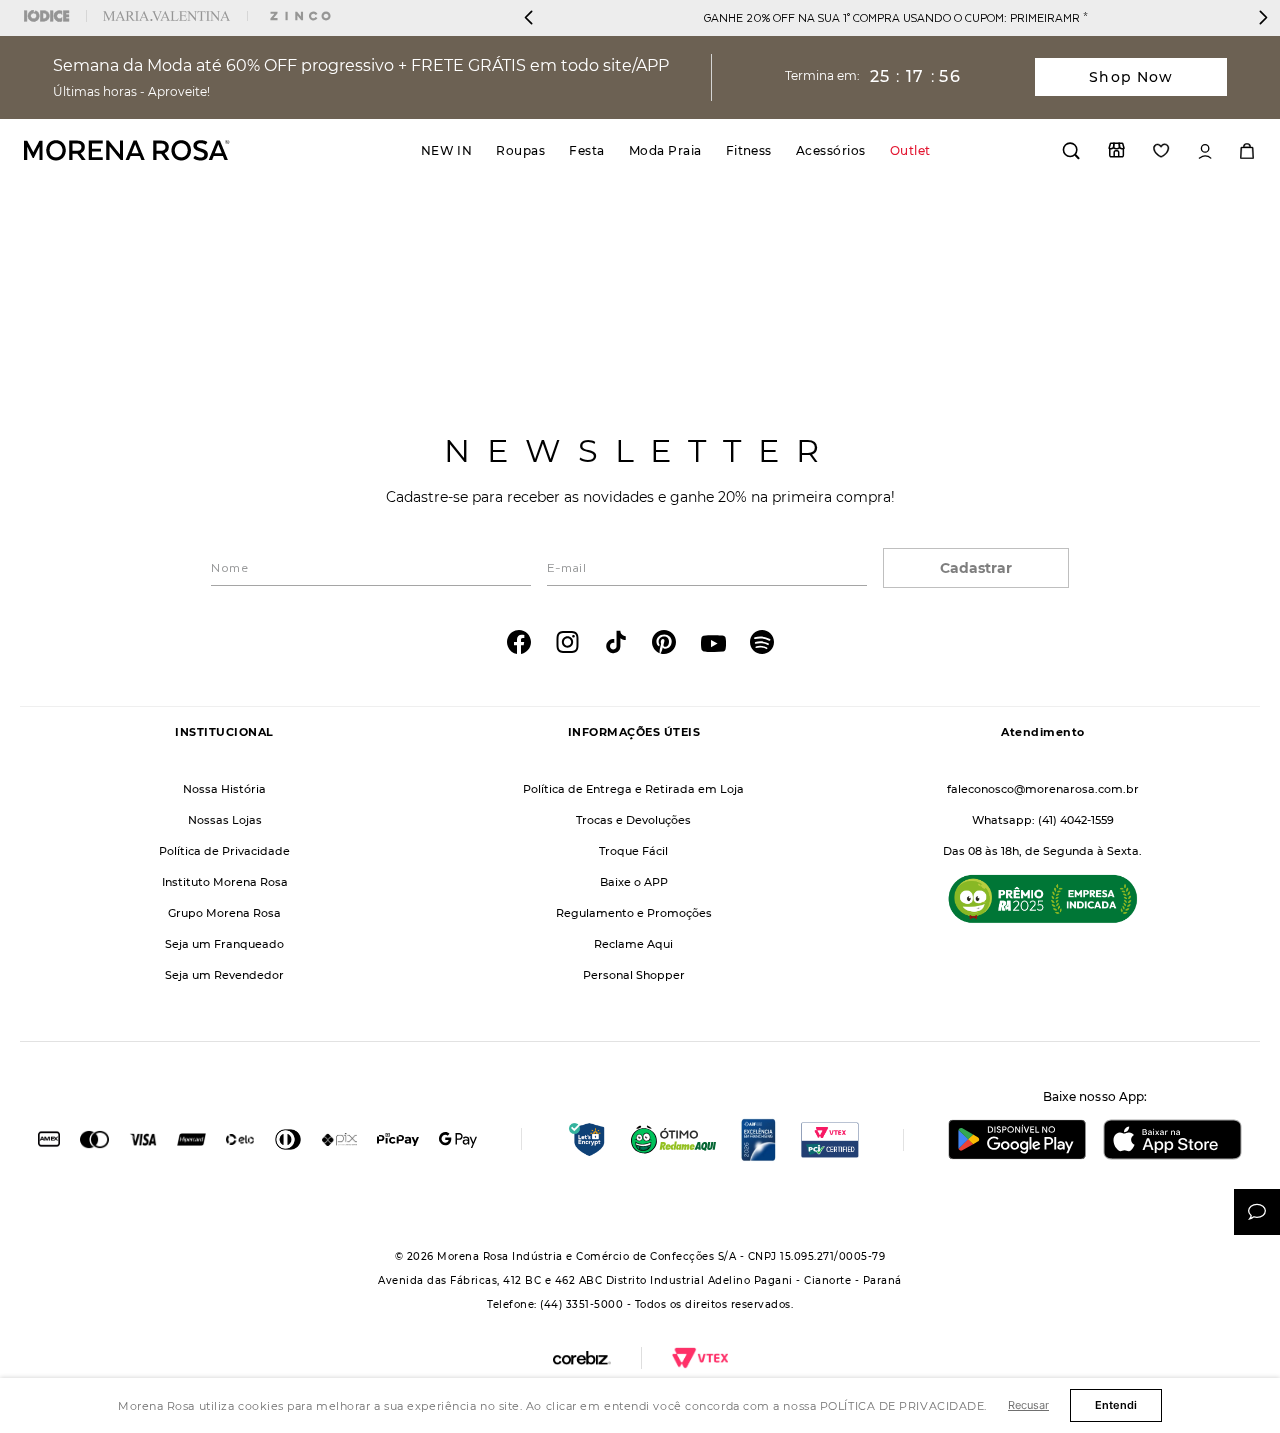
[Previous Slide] (529, 17)
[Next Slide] (1263, 17)
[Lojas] (1116, 150)
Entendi (1116, 1405)
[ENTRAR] (1205, 151)
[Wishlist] (1161, 150)
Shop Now (1131, 77)
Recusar (1028, 1405)
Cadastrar (976, 568)
